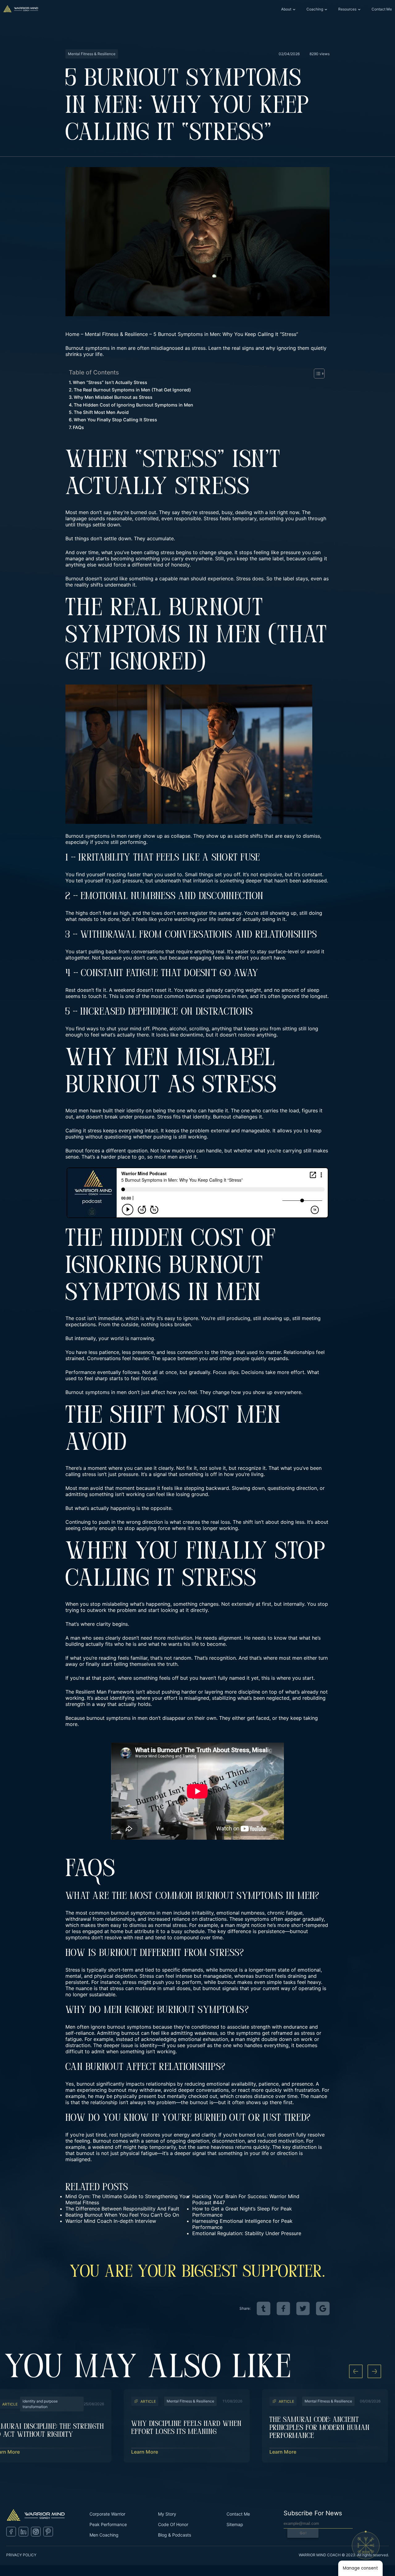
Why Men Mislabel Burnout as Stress (113, 397)
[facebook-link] (283, 2308)
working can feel (145, 1494)
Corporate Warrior (107, 2514)
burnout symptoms (208, 996)
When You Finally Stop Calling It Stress (115, 420)
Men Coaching (104, 2535)
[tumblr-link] (264, 2308)
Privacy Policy (21, 2555)
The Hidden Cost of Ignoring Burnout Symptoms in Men (133, 405)
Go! (303, 2533)
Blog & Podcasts (175, 2535)
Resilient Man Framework (104, 1692)
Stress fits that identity (184, 1117)
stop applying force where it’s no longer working (181, 1528)
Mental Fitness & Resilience (116, 334)
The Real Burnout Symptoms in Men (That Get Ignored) (132, 390)
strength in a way (86, 1704)
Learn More (145, 2452)
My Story (167, 2514)
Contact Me (382, 9)
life (195, 1644)
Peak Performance (108, 2524)
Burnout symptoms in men (96, 836)
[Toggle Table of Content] (316, 374)
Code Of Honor (173, 2524)
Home (72, 334)
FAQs (78, 427)
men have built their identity (111, 1110)
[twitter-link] (303, 2308)
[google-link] (323, 2308)
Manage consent (360, 2568)
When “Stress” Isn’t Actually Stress (110, 382)
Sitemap (235, 2524)
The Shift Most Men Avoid (101, 412)
